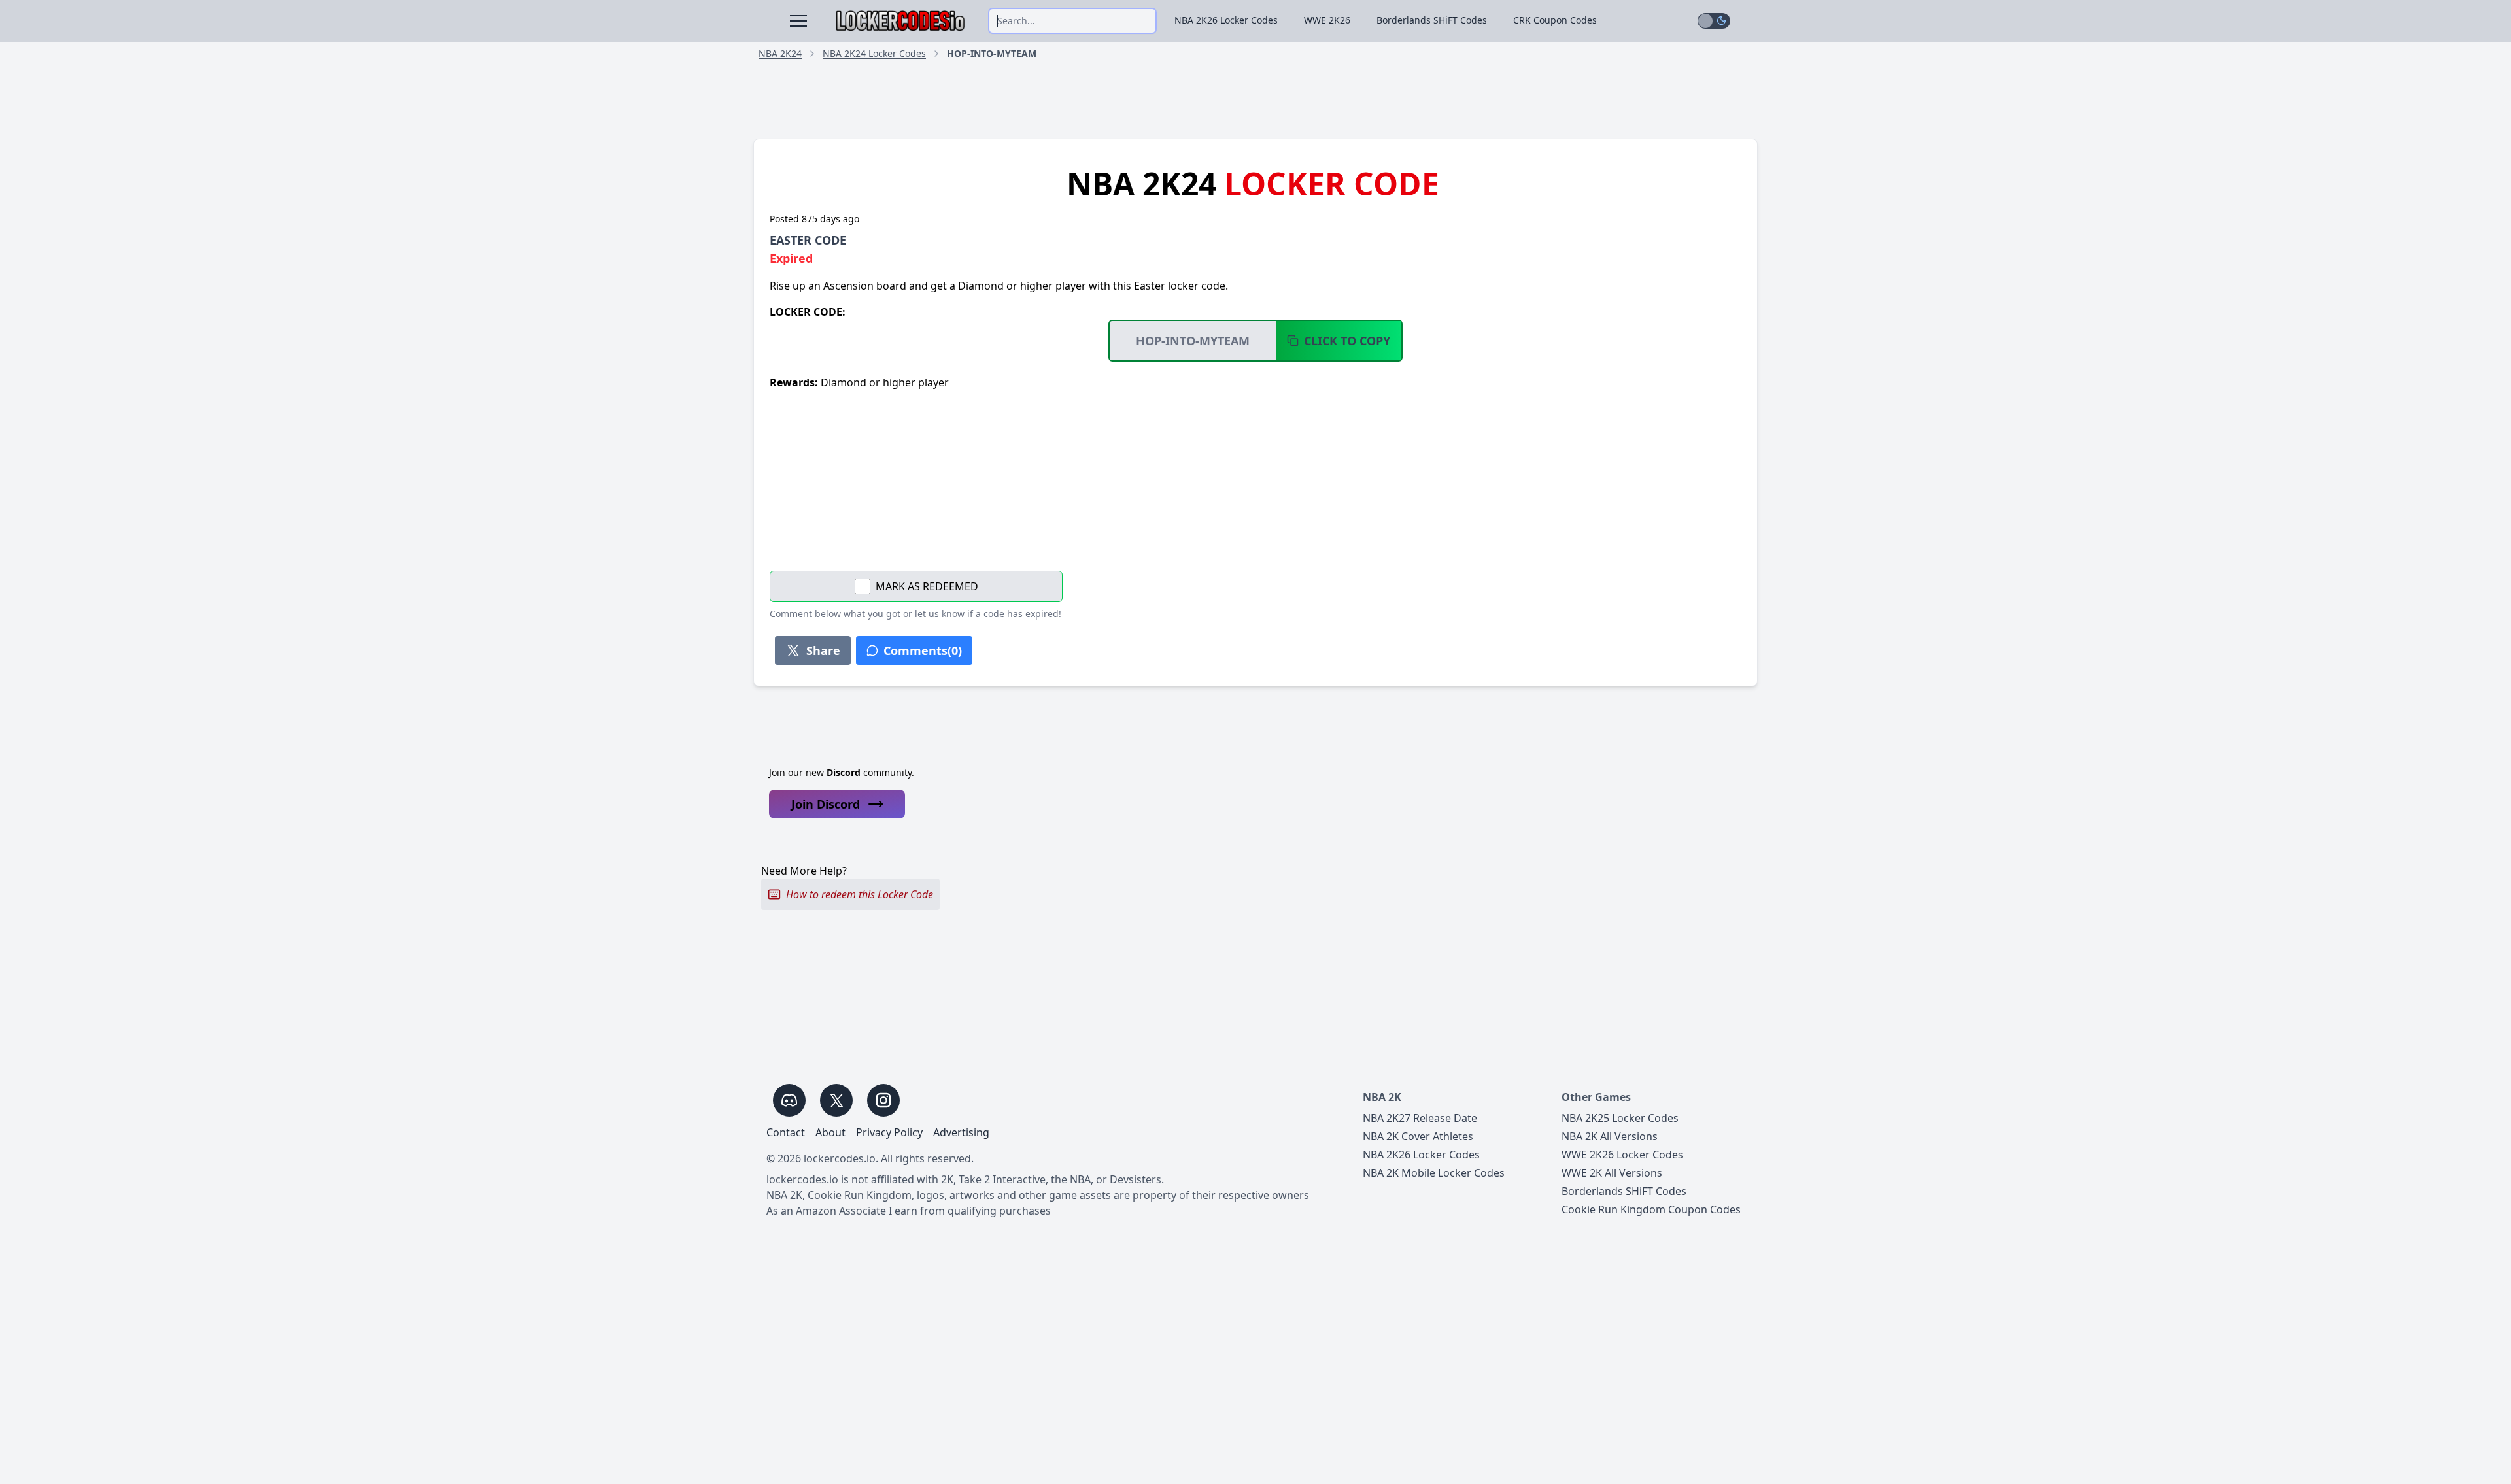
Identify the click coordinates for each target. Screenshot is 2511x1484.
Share (823, 650)
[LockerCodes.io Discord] (789, 1100)
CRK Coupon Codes (1555, 20)
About (830, 1132)
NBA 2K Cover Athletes (1418, 1136)
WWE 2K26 (1327, 20)
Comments (923, 650)
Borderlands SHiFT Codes (1432, 20)
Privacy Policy (889, 1132)
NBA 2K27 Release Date (1420, 1118)
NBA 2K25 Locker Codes (1620, 1118)
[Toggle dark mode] (1714, 21)
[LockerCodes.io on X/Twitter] (836, 1100)
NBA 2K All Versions (1610, 1136)
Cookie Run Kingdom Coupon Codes (1651, 1209)
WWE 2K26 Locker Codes (1622, 1155)
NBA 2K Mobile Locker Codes (1434, 1173)
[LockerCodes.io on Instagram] (883, 1100)
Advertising (961, 1132)
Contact (786, 1132)
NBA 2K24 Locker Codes (874, 53)
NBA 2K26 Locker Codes (1226, 20)
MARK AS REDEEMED (927, 586)
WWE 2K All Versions (1612, 1173)
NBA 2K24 (780, 53)
